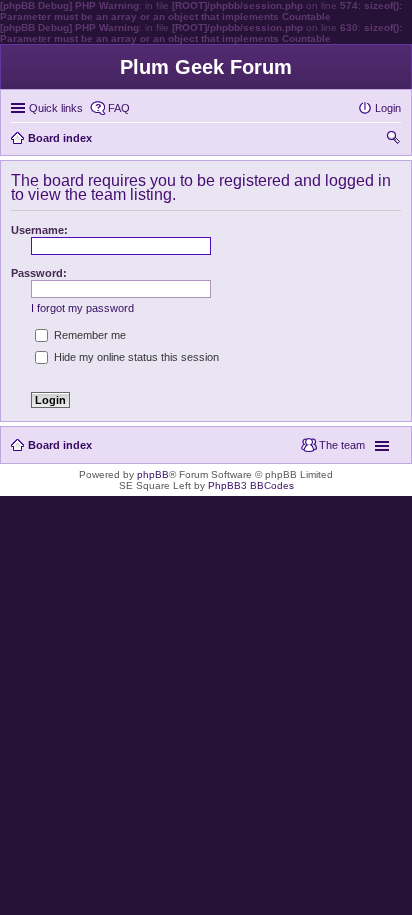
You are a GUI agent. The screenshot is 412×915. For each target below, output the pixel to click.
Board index (60, 445)
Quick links (56, 108)
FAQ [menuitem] (119, 108)
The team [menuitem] (342, 445)
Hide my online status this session (135, 357)
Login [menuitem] (388, 108)
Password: (39, 273)
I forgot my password (82, 308)
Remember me (88, 335)
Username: (39, 230)
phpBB (153, 474)
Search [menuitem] (393, 140)
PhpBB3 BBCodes (251, 485)
